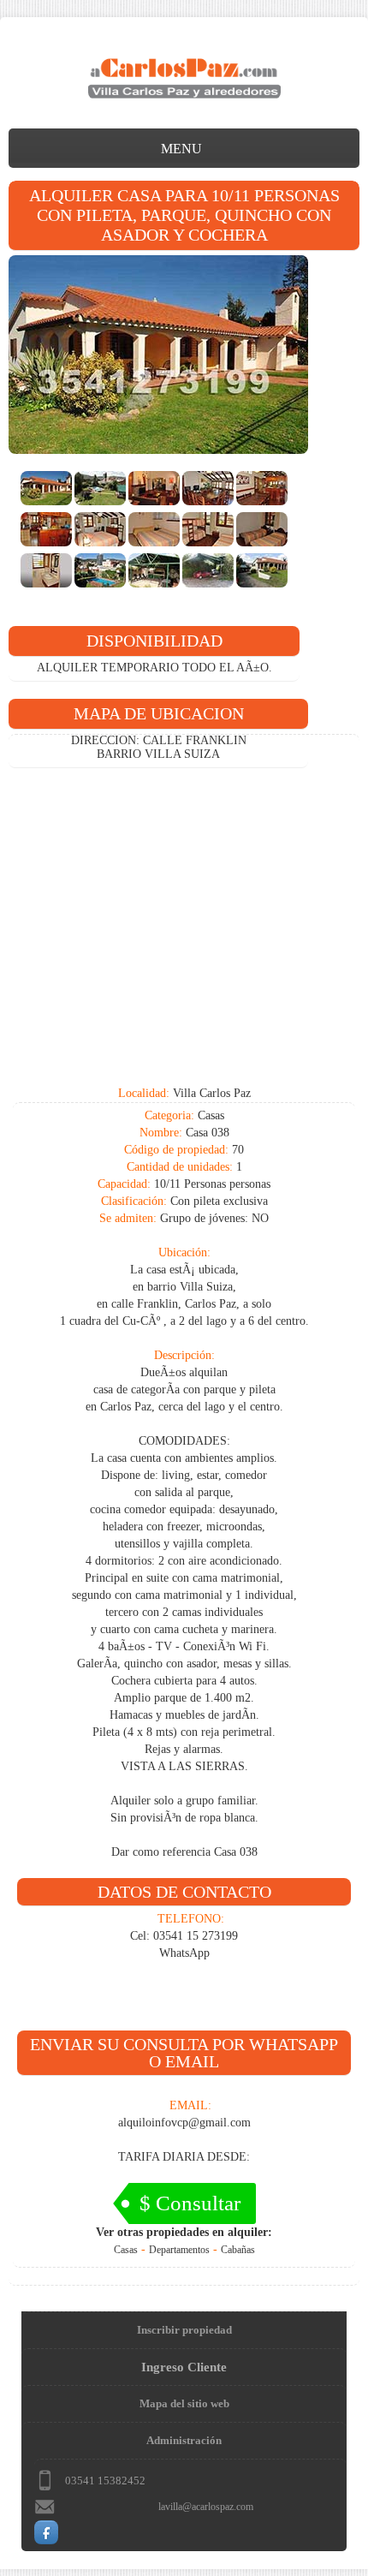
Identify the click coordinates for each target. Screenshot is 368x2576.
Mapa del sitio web (184, 2403)
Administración (184, 2440)
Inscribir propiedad (184, 2330)
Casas (126, 2250)
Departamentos (179, 2250)
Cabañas (238, 2250)
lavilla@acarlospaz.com (206, 2507)
